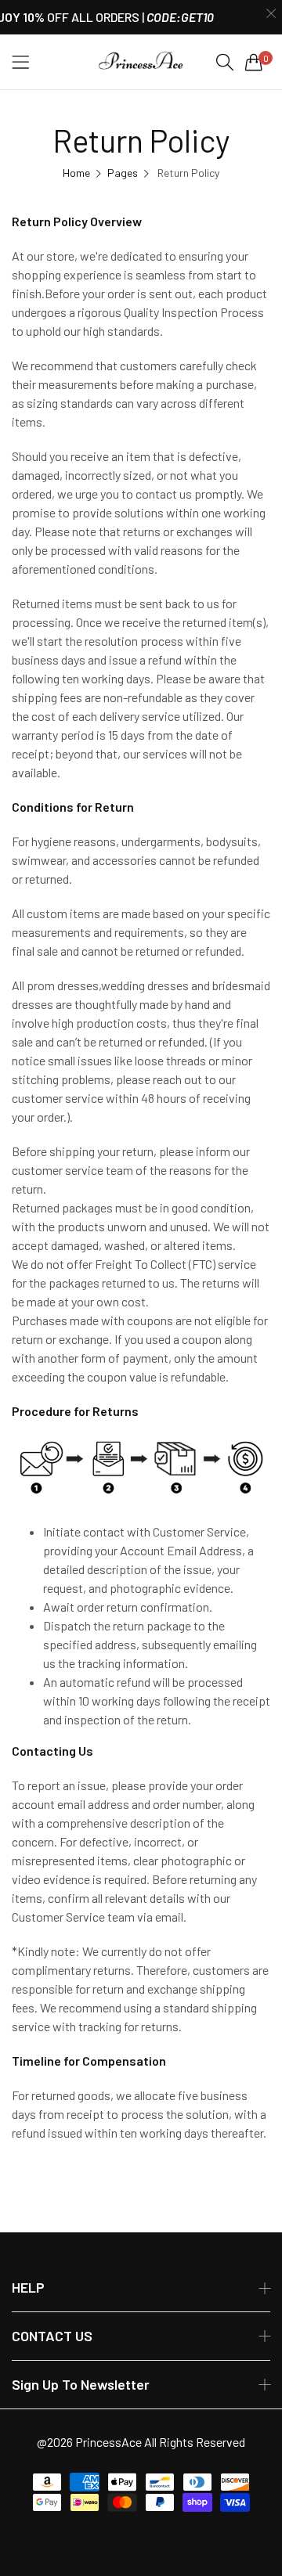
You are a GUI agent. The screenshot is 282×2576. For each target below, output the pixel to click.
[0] (254, 62)
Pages (123, 173)
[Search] (225, 62)
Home (76, 173)
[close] (271, 14)
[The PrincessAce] (141, 62)
